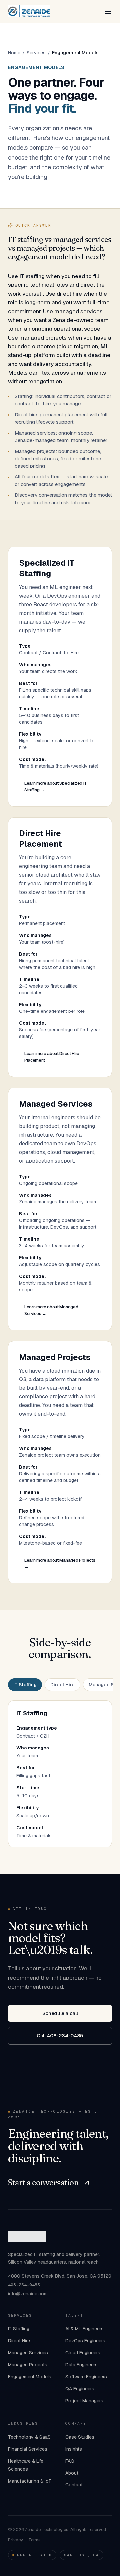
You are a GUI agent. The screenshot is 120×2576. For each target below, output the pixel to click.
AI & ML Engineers (84, 2329)
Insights (74, 2449)
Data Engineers (81, 2365)
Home (14, 53)
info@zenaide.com (28, 2294)
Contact (74, 2485)
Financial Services (28, 2449)
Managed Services (28, 2353)
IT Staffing (25, 1685)
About (72, 2473)
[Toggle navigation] (108, 11)
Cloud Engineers (83, 2353)
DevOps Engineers (85, 2341)
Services (36, 53)
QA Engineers (80, 2389)
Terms (34, 2540)
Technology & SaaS (29, 2437)
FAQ (70, 2461)
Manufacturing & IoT (30, 2481)
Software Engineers (86, 2377)
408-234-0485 (24, 2285)
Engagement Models (30, 2377)
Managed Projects (28, 2365)
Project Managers (84, 2401)
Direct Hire (62, 1685)
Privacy (15, 2540)
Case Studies (80, 2437)
